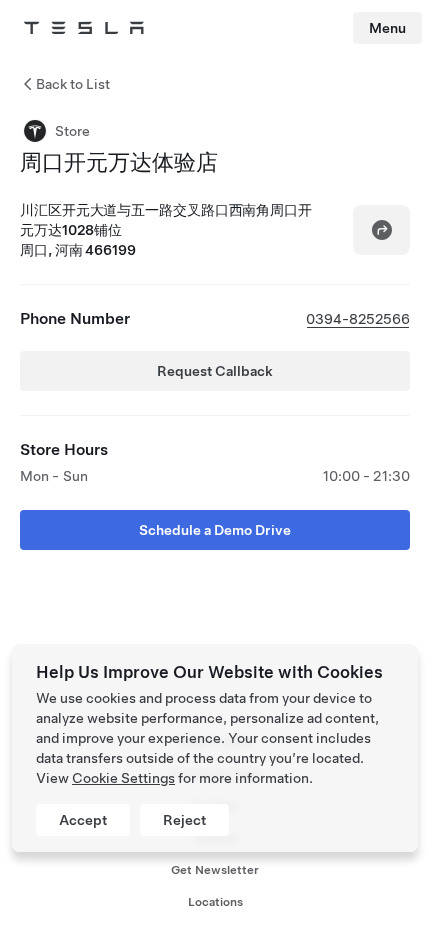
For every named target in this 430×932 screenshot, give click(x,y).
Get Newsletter (215, 870)
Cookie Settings (123, 778)
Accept (83, 820)
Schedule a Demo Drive (215, 530)
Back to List (73, 84)
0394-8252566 (358, 319)
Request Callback (215, 371)
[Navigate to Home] (84, 28)
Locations (215, 902)
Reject (184, 820)
